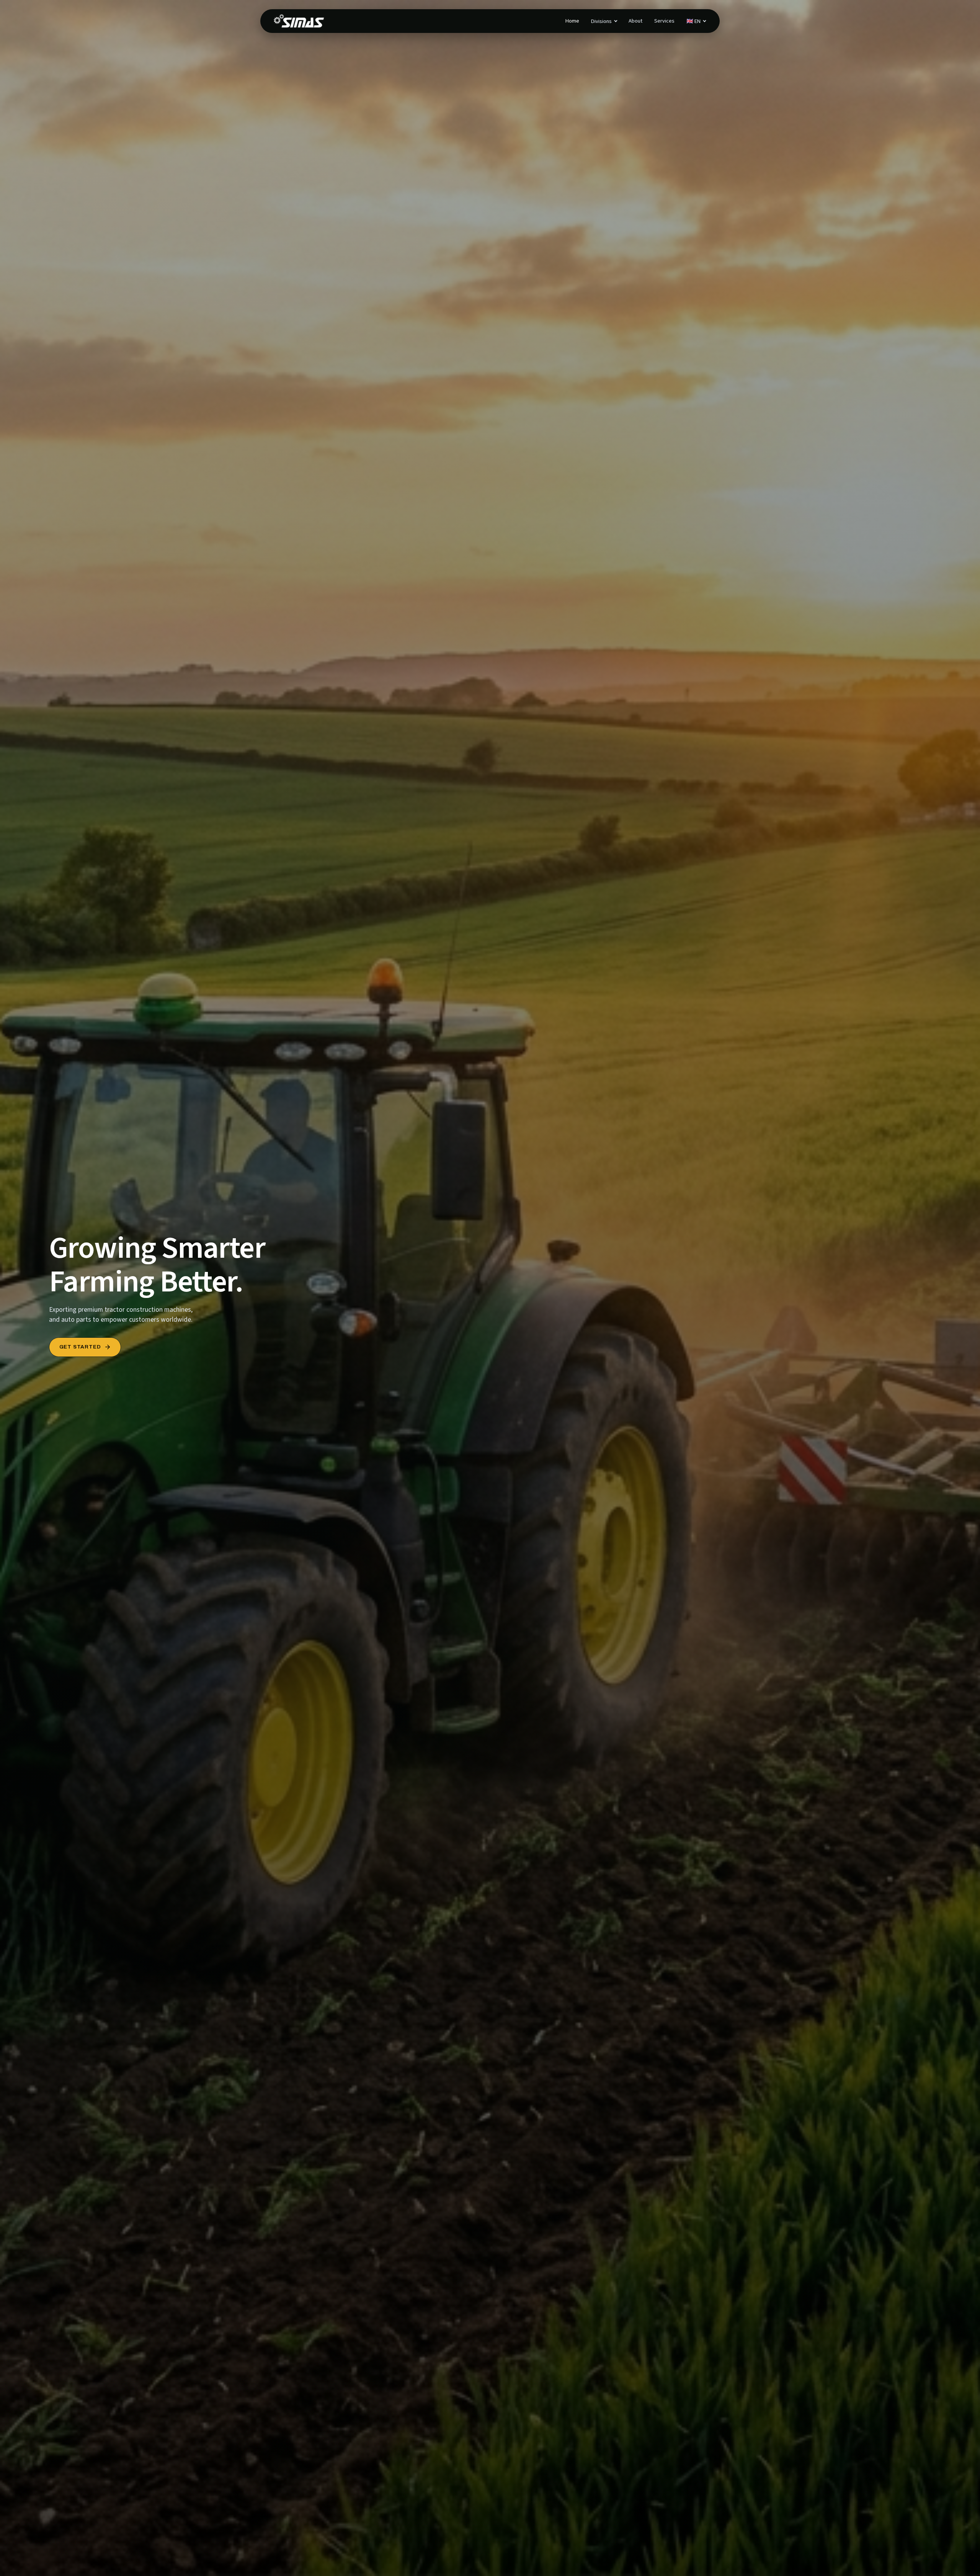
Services (664, 21)
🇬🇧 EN (693, 21)
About (635, 21)
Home (572, 21)
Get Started (80, 1347)
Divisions (601, 21)
